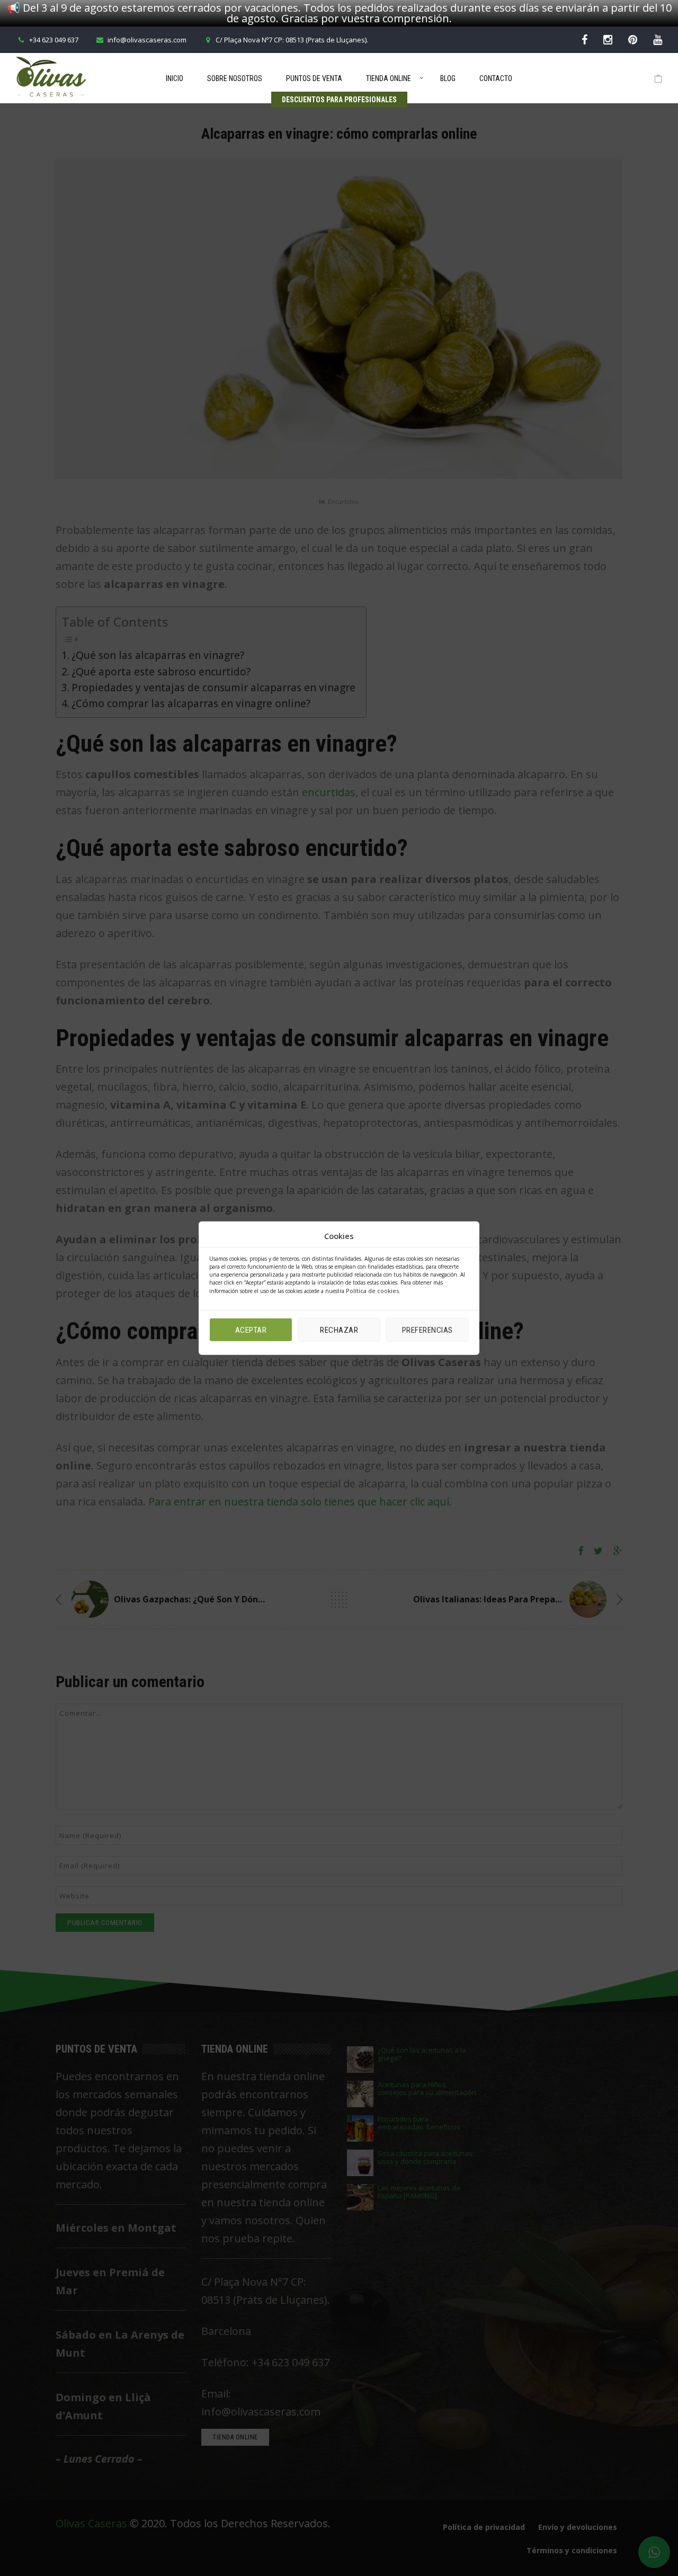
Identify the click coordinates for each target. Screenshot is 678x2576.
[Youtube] (658, 39)
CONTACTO (496, 78)
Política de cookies (372, 1291)
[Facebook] (585, 39)
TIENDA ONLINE (389, 78)
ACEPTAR (251, 1330)
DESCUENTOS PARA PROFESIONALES (339, 100)
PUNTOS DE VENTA (314, 78)
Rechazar (339, 1330)
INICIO (175, 78)
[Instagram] (608, 39)
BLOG (448, 78)
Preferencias (427, 1330)
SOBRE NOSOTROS (235, 78)
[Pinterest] (633, 39)
